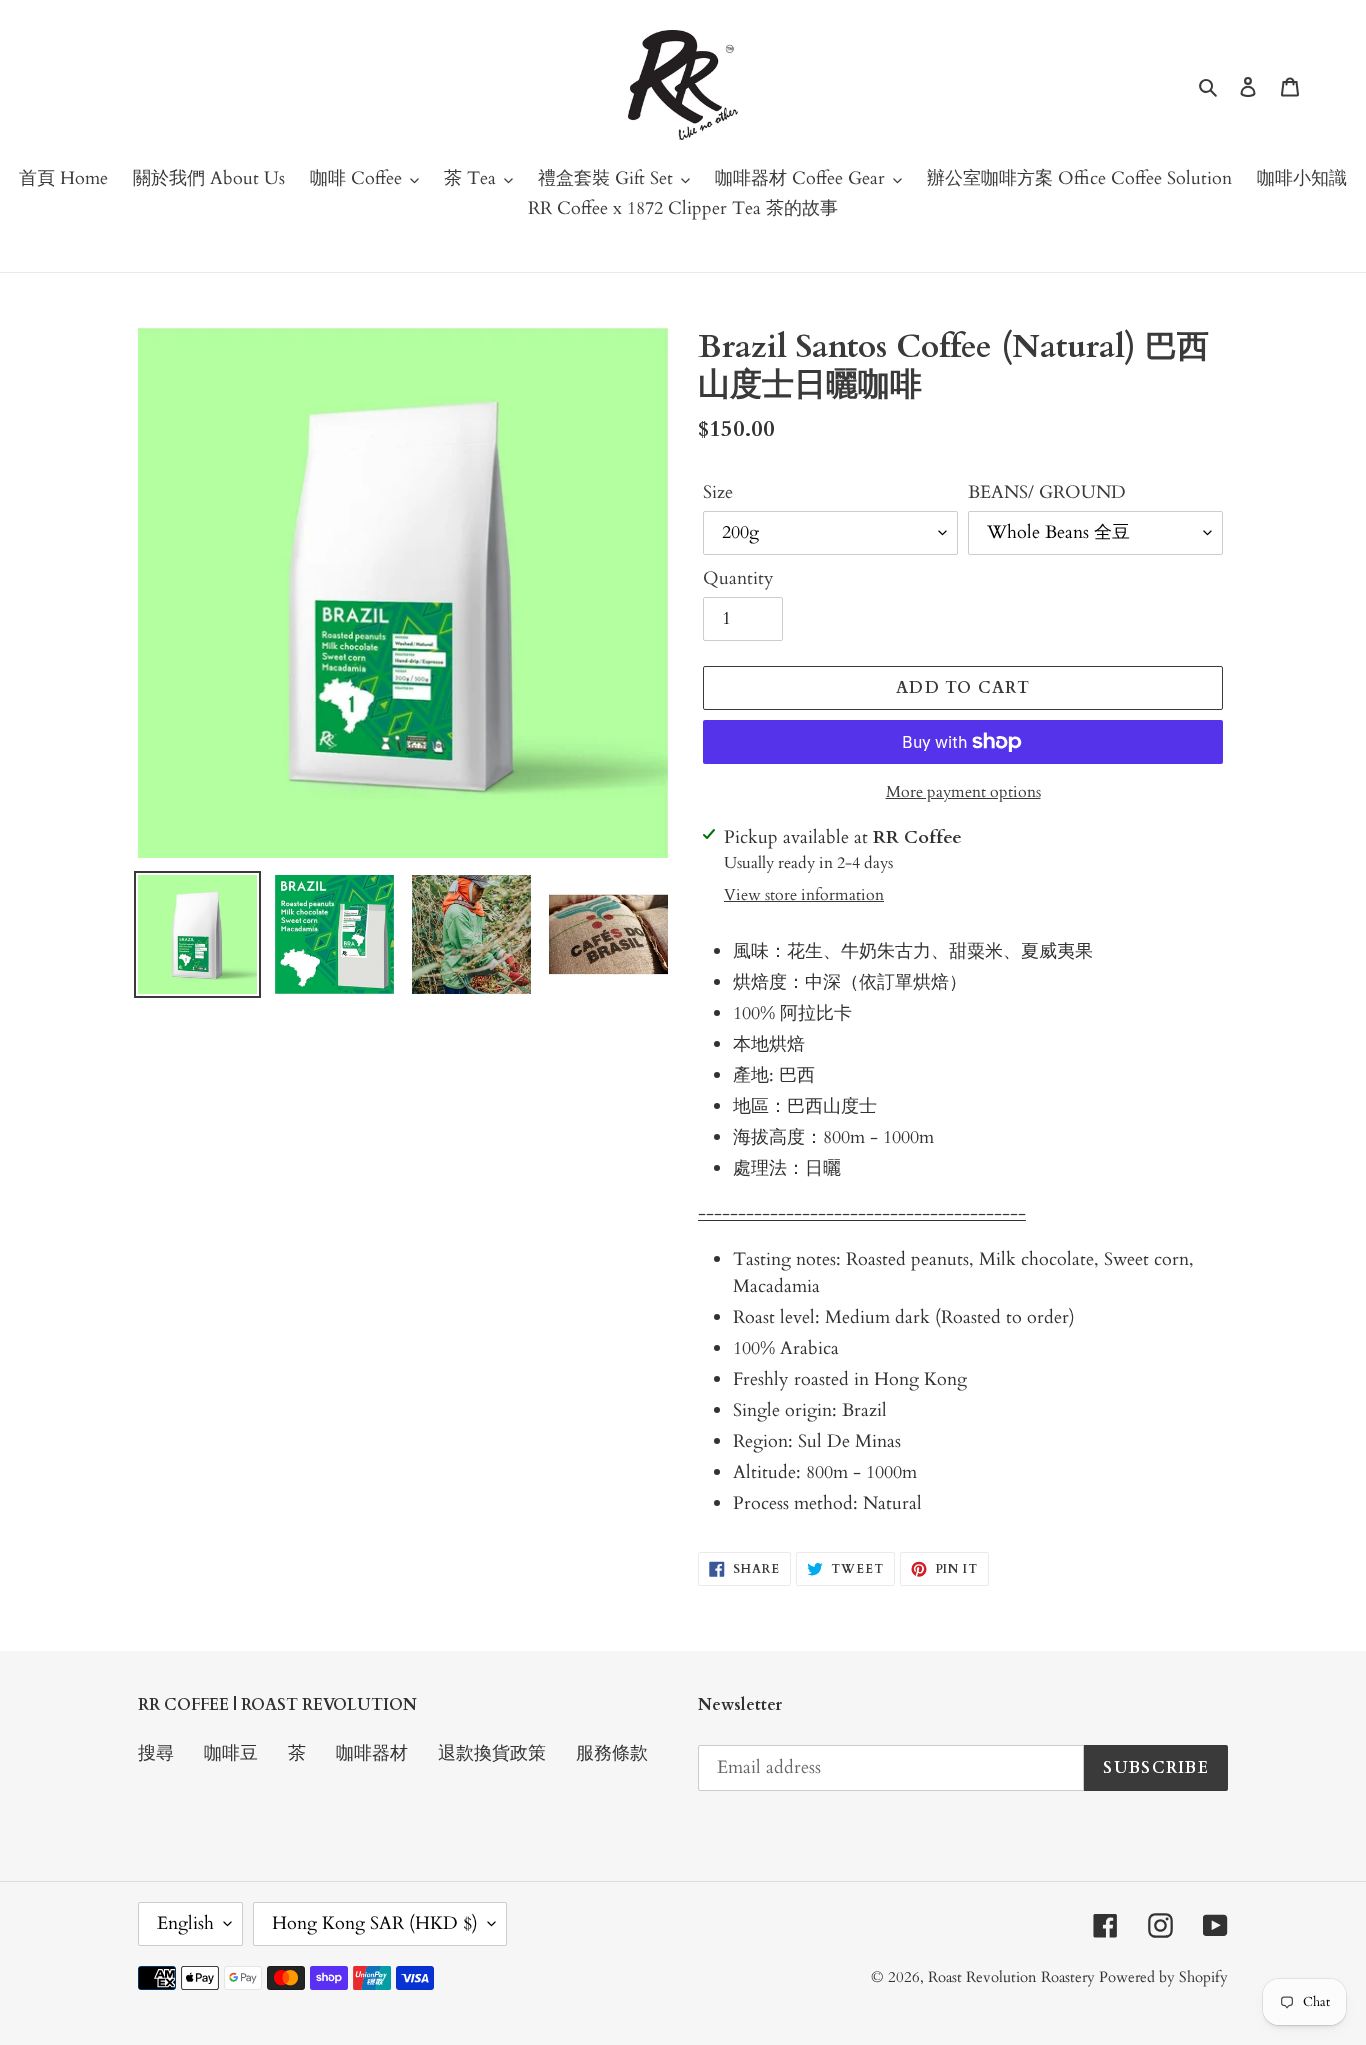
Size (718, 492)
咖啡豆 (231, 1753)
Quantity (738, 578)
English (185, 1923)
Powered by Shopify (1163, 1977)
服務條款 (612, 1753)
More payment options (963, 792)
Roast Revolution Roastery (1013, 1977)
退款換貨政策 (492, 1753)
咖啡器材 (372, 1753)
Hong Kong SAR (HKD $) (375, 1923)
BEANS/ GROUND (1047, 492)
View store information (804, 895)
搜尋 (156, 1753)
